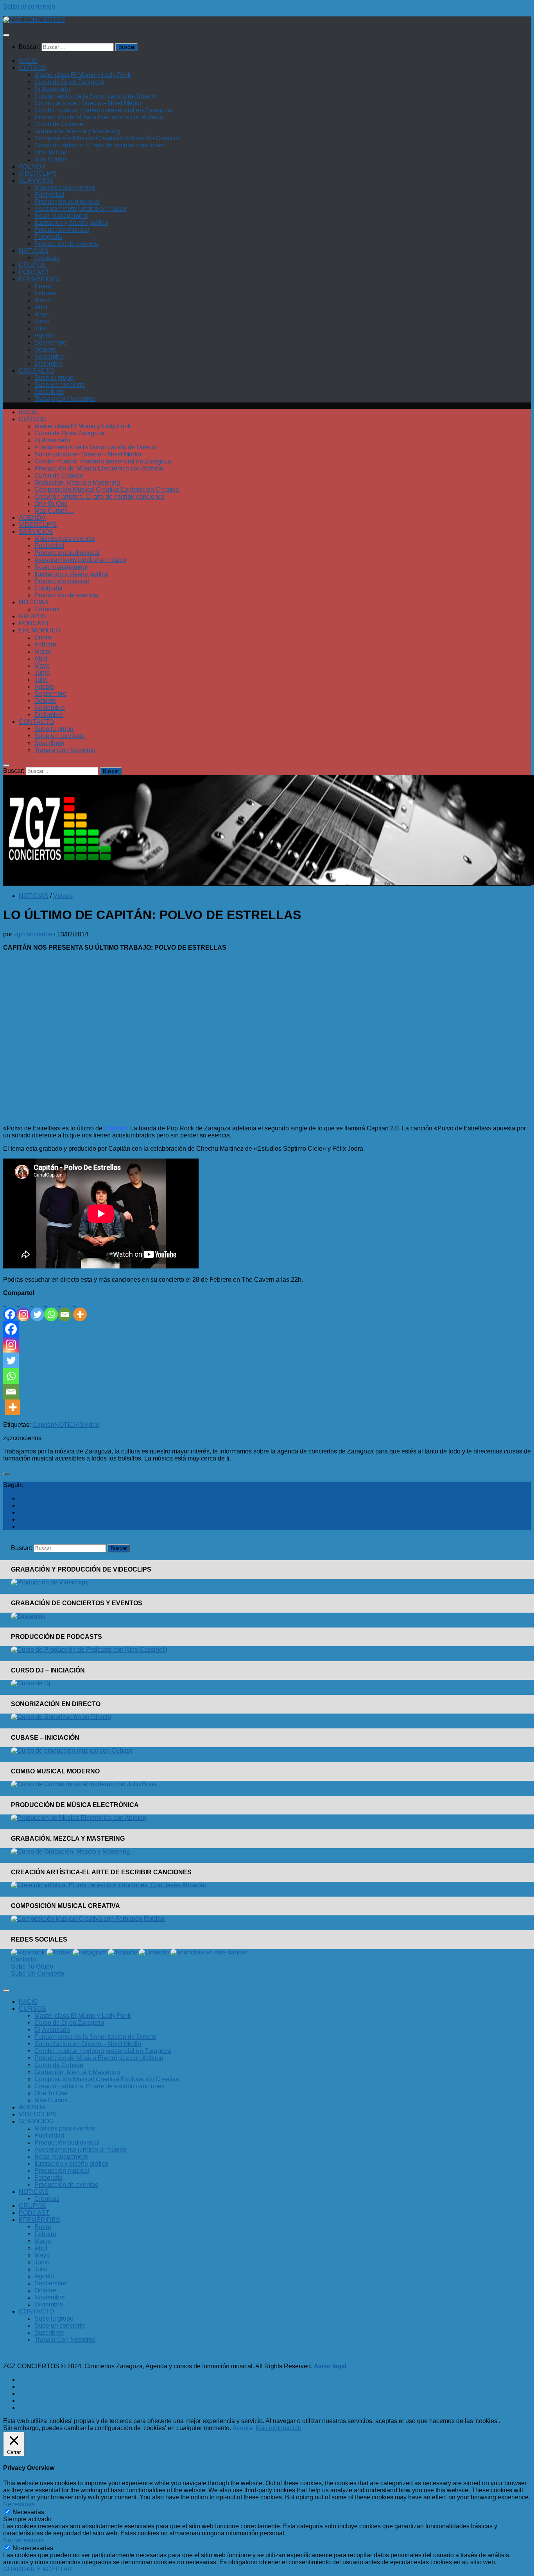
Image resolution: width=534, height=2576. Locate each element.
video (92, 1425)
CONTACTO (36, 371)
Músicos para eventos (65, 188)
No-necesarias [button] (23, 2540)
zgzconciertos (33, 934)
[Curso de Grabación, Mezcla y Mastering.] (71, 1851)
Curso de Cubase (59, 124)
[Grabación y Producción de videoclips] (50, 1582)
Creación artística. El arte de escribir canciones (99, 145)
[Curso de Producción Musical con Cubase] (72, 1751)
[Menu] (6, 35)
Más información (279, 2428)
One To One (51, 152)
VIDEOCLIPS (38, 173)
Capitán (43, 1425)
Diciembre (49, 364)
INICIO (28, 61)
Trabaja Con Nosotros (65, 399)
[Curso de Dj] (31, 1683)
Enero (43, 286)
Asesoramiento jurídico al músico (80, 209)
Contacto (23, 1959)
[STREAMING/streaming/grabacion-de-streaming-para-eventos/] (28, 1616)
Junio (42, 321)
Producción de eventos (66, 244)
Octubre (45, 349)
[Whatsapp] (51, 1309)
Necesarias (28, 2512)
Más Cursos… (54, 159)
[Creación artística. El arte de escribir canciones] (109, 1885)
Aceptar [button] (243, 2428)
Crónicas (47, 258)
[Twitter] (37, 1309)
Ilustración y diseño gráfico (71, 223)
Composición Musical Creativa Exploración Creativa (107, 138)
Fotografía (48, 237)
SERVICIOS (36, 181)
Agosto (44, 335)
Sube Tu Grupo (32, 1966)
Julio (41, 328)
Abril (41, 307)
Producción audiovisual (67, 202)
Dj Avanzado (52, 89)
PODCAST (34, 272)
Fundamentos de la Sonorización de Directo (95, 96)
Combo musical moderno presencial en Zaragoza (103, 110)
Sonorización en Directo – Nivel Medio (88, 103)
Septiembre (50, 342)
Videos (63, 896)
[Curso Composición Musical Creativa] (88, 1919)
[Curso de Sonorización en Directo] (61, 1717)
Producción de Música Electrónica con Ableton (99, 117)
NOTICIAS (34, 251)
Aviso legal (330, 2366)
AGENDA (32, 166)
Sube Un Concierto (38, 1973)
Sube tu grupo (54, 378)
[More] (80, 1309)
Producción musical (62, 230)
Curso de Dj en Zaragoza (69, 82)
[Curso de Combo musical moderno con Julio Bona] (84, 1784)
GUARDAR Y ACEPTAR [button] (38, 2569)
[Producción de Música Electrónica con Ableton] (79, 1818)
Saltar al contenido (29, 6)
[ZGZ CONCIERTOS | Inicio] (34, 20)
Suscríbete (49, 392)
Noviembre (50, 357)
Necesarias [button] (19, 2504)
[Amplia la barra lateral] (6, 1474)
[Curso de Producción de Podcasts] (89, 1650)
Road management (61, 216)
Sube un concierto (60, 385)
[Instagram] (24, 1309)
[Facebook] (10, 1309)
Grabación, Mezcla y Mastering (77, 131)
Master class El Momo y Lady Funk (83, 75)
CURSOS (32, 68)
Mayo (42, 314)
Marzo (43, 300)
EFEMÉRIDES (39, 279)
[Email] (65, 1309)
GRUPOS (32, 265)
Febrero (45, 293)
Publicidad (49, 195)
